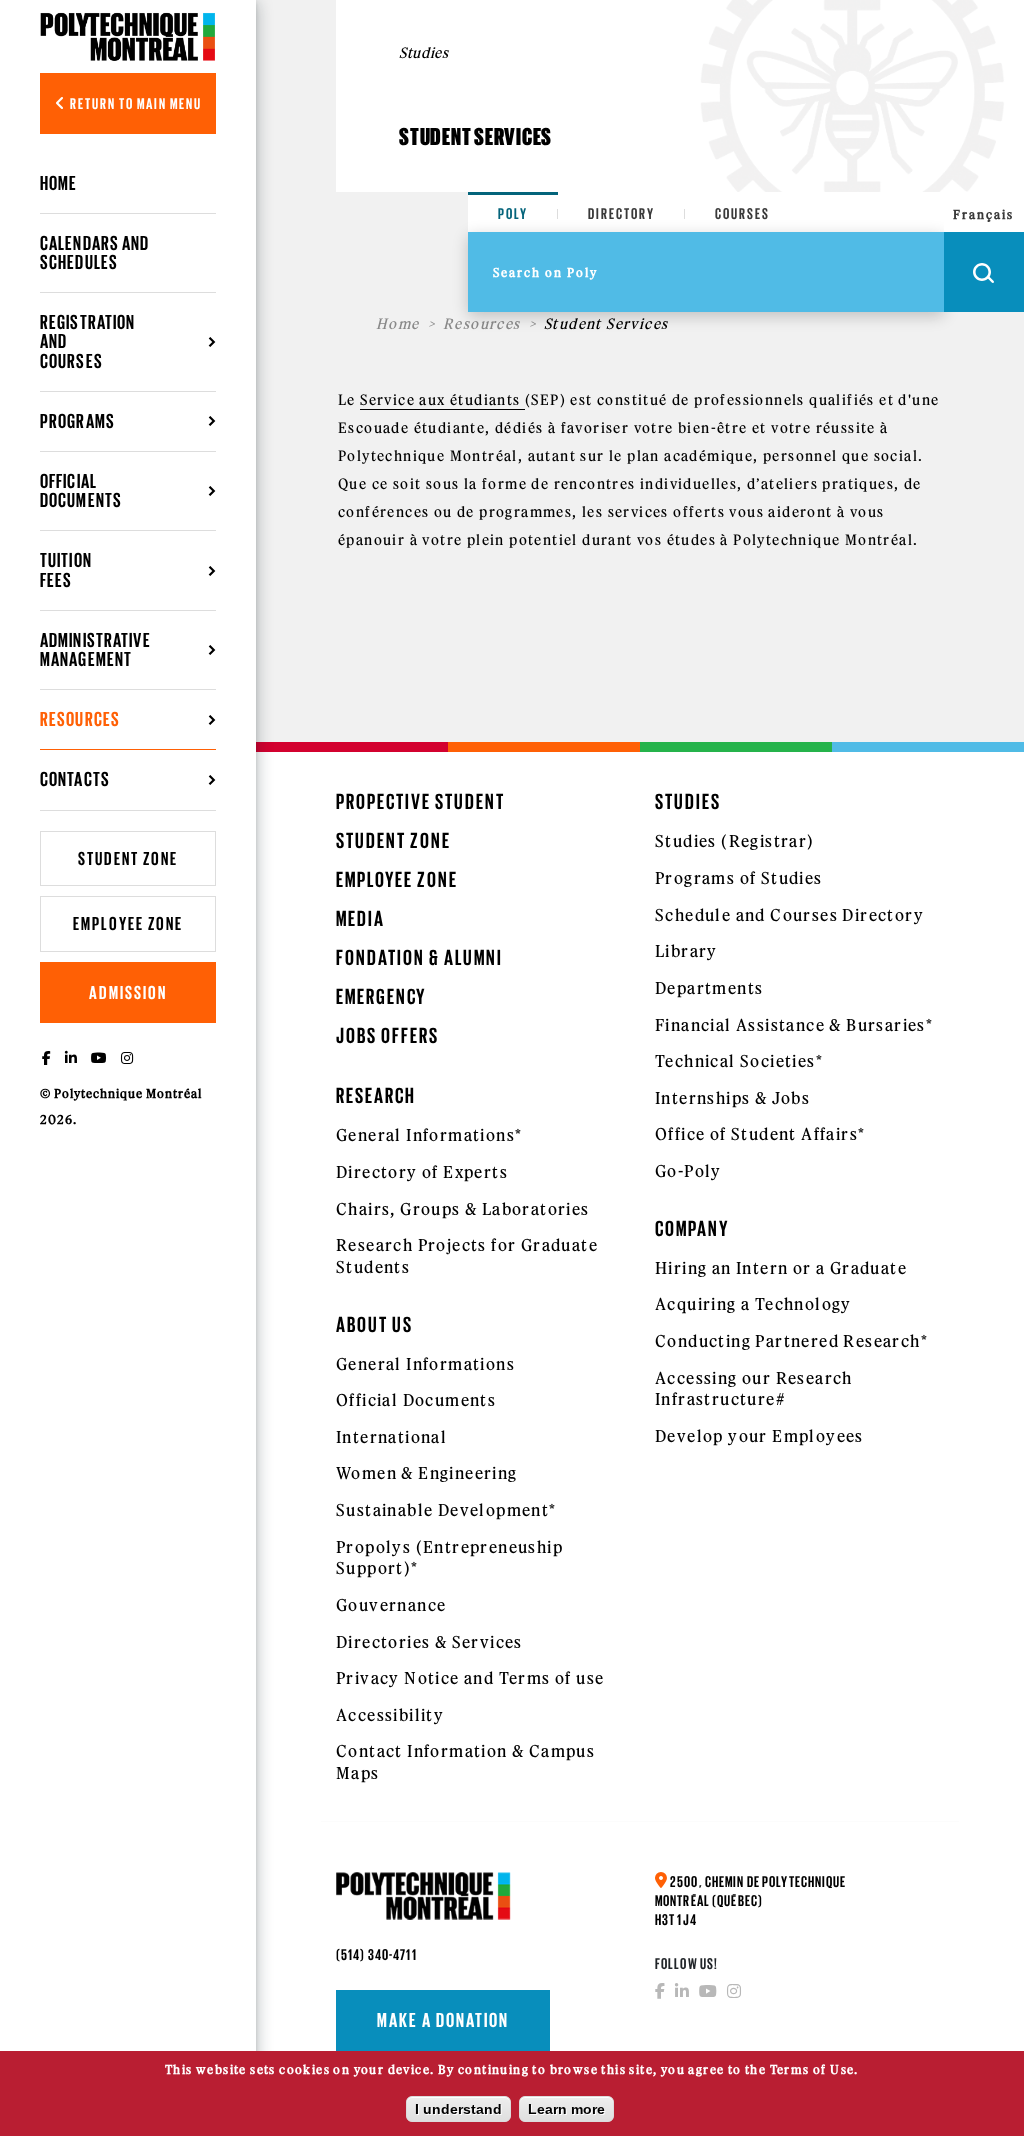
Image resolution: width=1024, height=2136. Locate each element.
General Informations (425, 1364)
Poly (513, 213)
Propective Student (420, 801)
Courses (742, 213)
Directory (621, 213)
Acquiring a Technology (753, 1304)
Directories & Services (429, 1642)
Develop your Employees (759, 1436)
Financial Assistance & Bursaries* (794, 1025)
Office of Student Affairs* (760, 1134)
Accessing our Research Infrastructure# (754, 1389)
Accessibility (390, 1715)
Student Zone (128, 858)
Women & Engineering (427, 1473)
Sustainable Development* (446, 1510)
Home (58, 183)
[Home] (128, 36)
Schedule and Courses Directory (789, 915)
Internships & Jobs (732, 1098)
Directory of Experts (422, 1172)
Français (983, 214)
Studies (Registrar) (735, 841)
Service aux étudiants (442, 400)
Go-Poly (688, 1171)
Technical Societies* (739, 1061)
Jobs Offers (387, 1035)
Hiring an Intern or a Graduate (781, 1268)
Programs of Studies (739, 878)
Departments (709, 988)
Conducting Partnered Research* (791, 1341)
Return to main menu (134, 103)
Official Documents (416, 1400)
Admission (128, 992)
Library (686, 951)
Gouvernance (391, 1605)
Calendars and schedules (95, 252)
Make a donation (443, 2020)
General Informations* (429, 1135)
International (391, 1437)
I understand (458, 2109)
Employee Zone (128, 923)
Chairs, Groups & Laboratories (463, 1209)
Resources (482, 324)
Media (360, 918)
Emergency (381, 996)
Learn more (566, 2109)
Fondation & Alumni (419, 957)
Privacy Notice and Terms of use (470, 1678)
